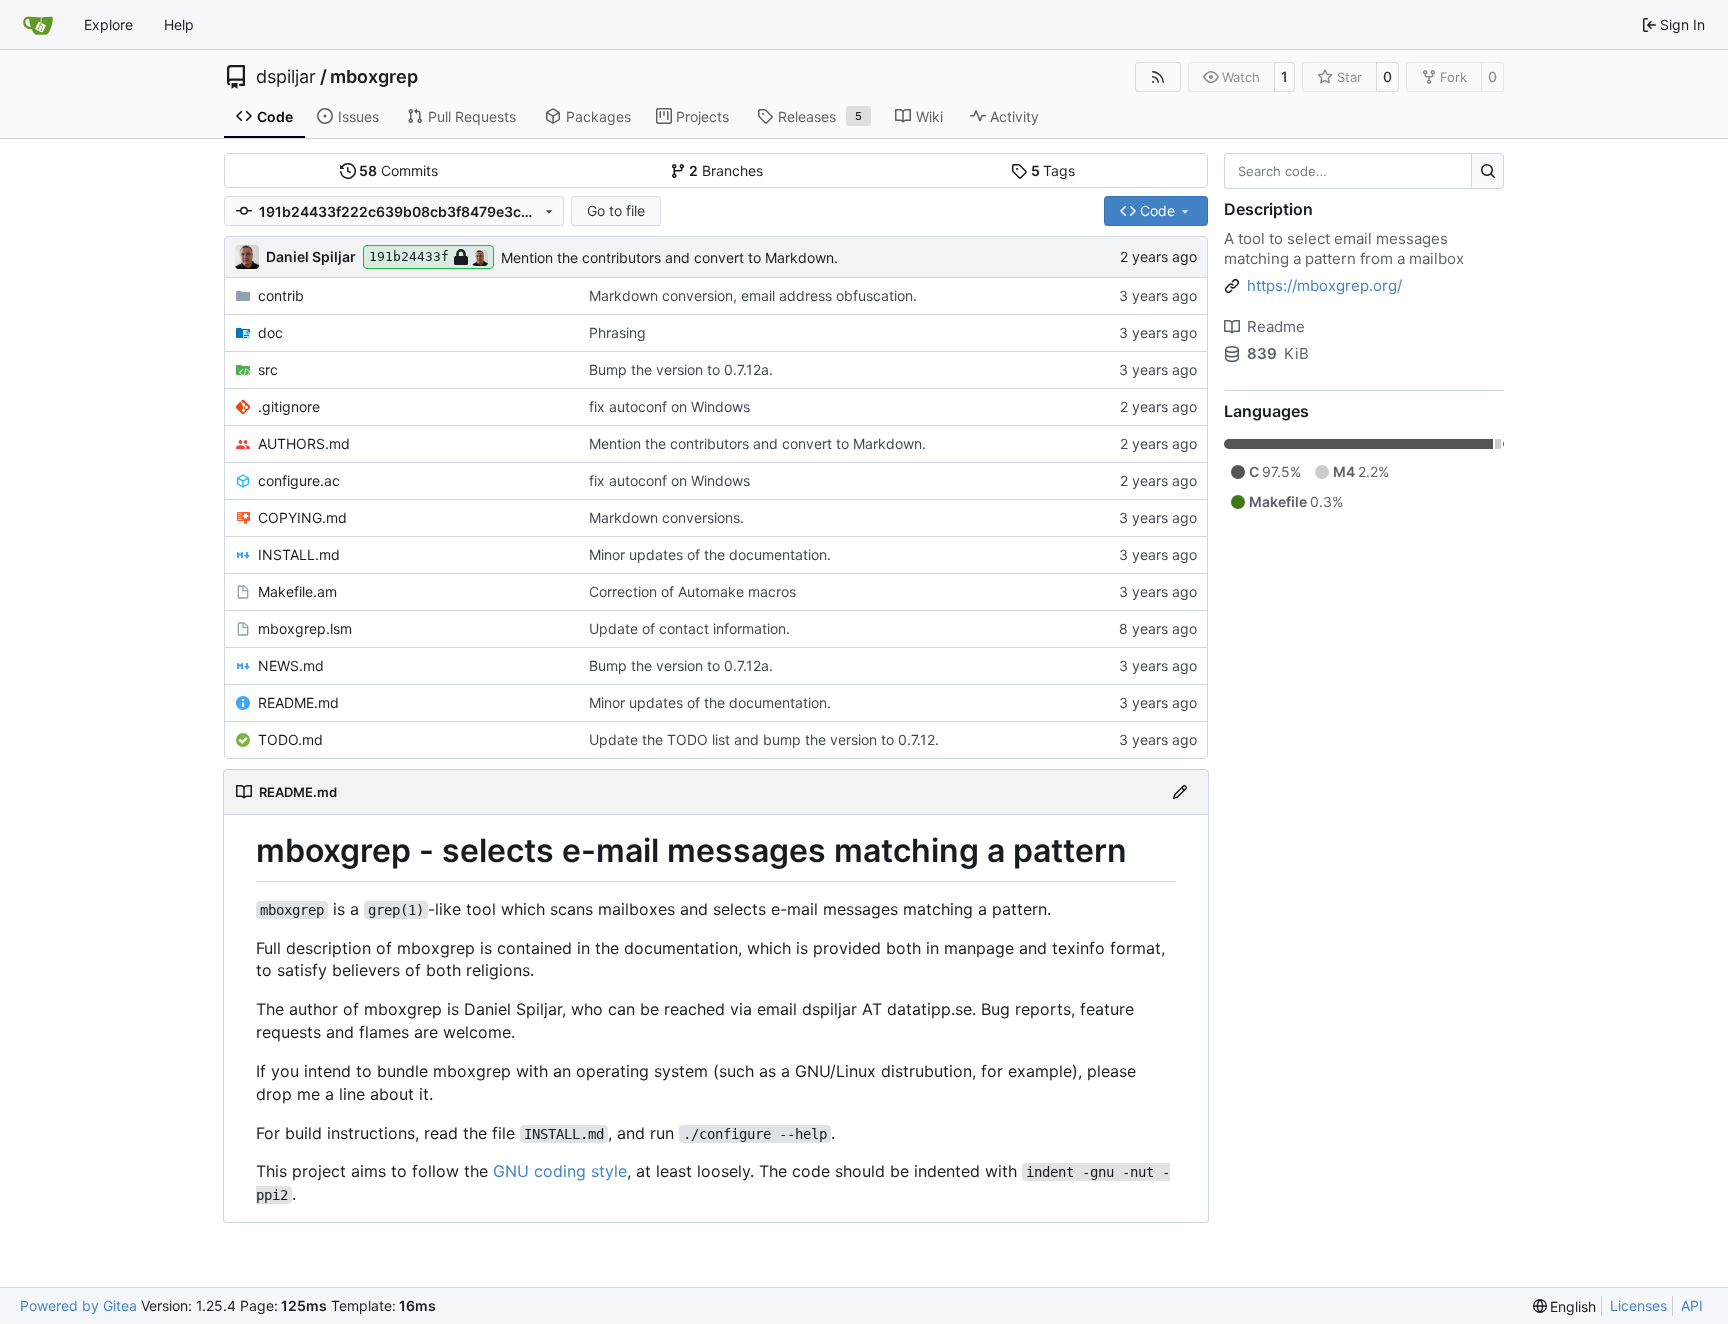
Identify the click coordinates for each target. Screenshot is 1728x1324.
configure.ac (299, 480)
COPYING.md (302, 517)
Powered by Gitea (78, 1305)
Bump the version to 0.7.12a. (681, 369)
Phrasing (617, 332)
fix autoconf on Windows (669, 406)
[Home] (38, 25)
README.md (298, 702)
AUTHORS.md (304, 443)
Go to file (616, 210)
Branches (726, 170)
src (268, 369)
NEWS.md (291, 665)
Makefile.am (297, 591)
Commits (398, 170)
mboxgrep (374, 77)
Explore (108, 24)
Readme (1276, 326)
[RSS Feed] (1158, 77)
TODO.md (290, 739)
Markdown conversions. (666, 517)
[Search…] (1487, 171)
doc (270, 332)
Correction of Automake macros (692, 591)
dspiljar (286, 77)
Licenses (1638, 1305)
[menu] (1565, 1306)
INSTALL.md (299, 554)
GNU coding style (560, 1171)
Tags (1053, 170)
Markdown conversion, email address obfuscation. (753, 295)
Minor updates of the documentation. (710, 554)
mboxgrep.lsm (305, 628)
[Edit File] (1180, 792)
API (1692, 1305)
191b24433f (409, 256)
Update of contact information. (689, 628)
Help (179, 24)
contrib (281, 295)
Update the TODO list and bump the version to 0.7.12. (764, 739)
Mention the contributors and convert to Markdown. (669, 257)
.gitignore (289, 406)
